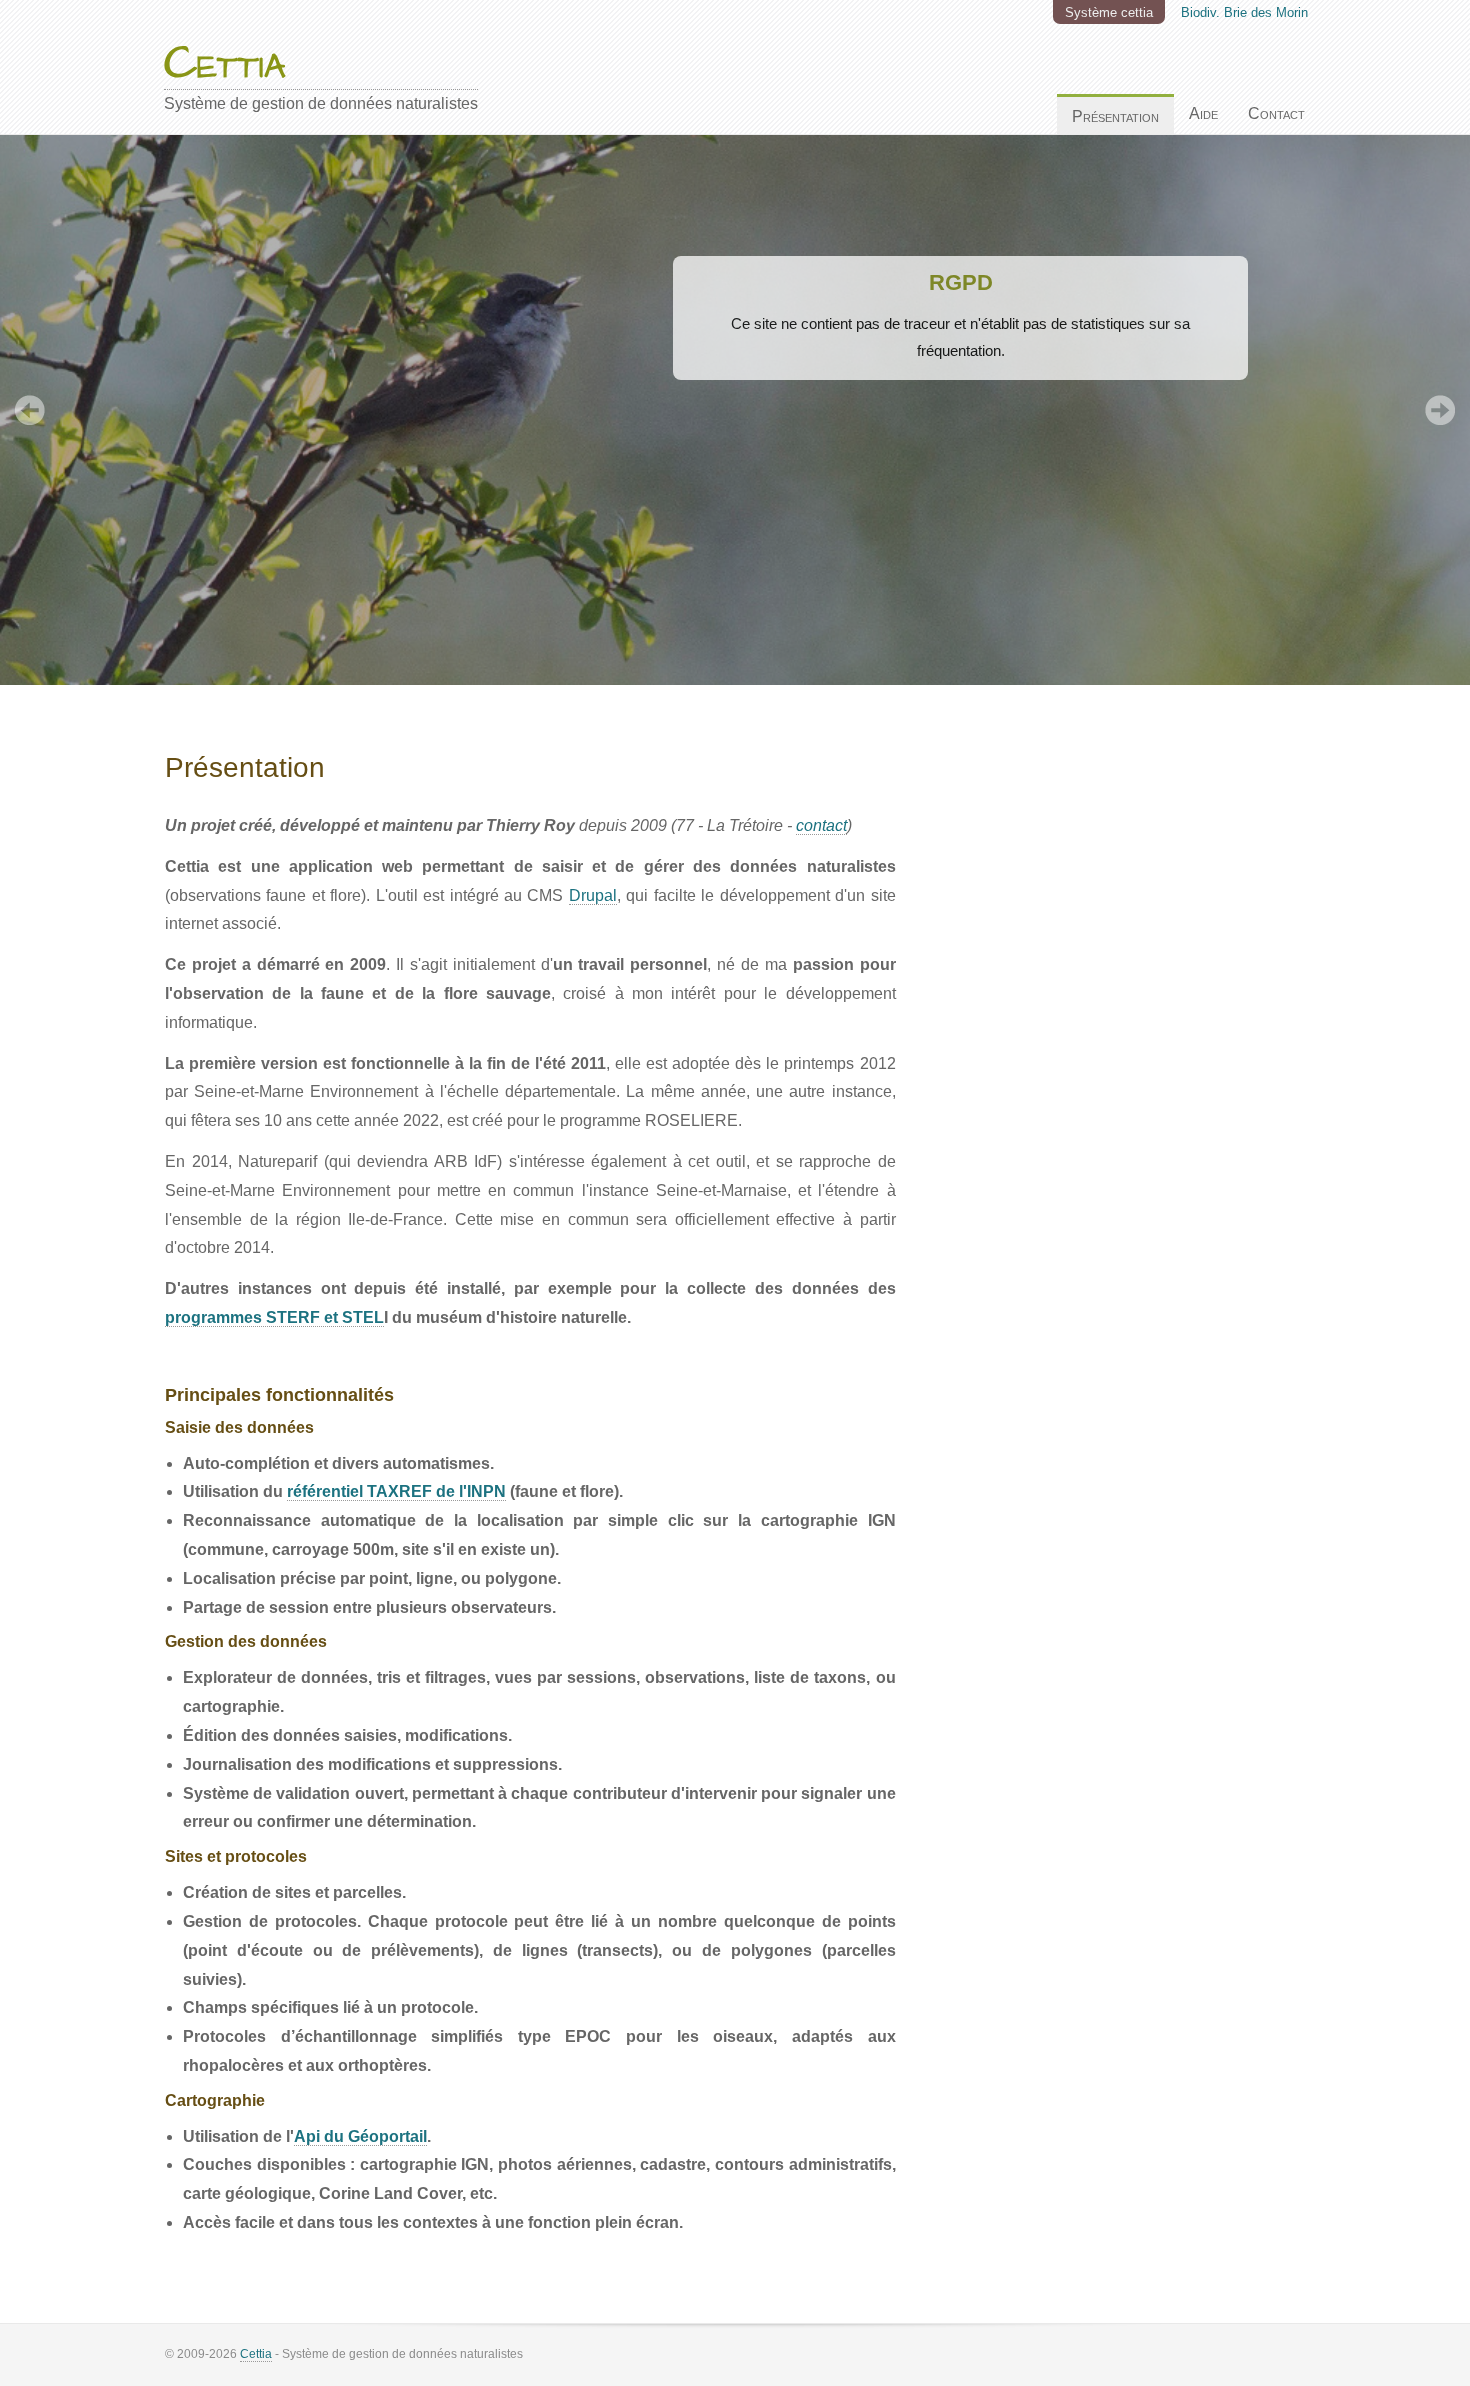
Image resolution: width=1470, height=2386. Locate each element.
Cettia (256, 2354)
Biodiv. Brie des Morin (1244, 12)
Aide (1203, 113)
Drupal (593, 895)
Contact (1276, 113)
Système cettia (1109, 12)
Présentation (1115, 116)
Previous (30, 410)
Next (1440, 410)
